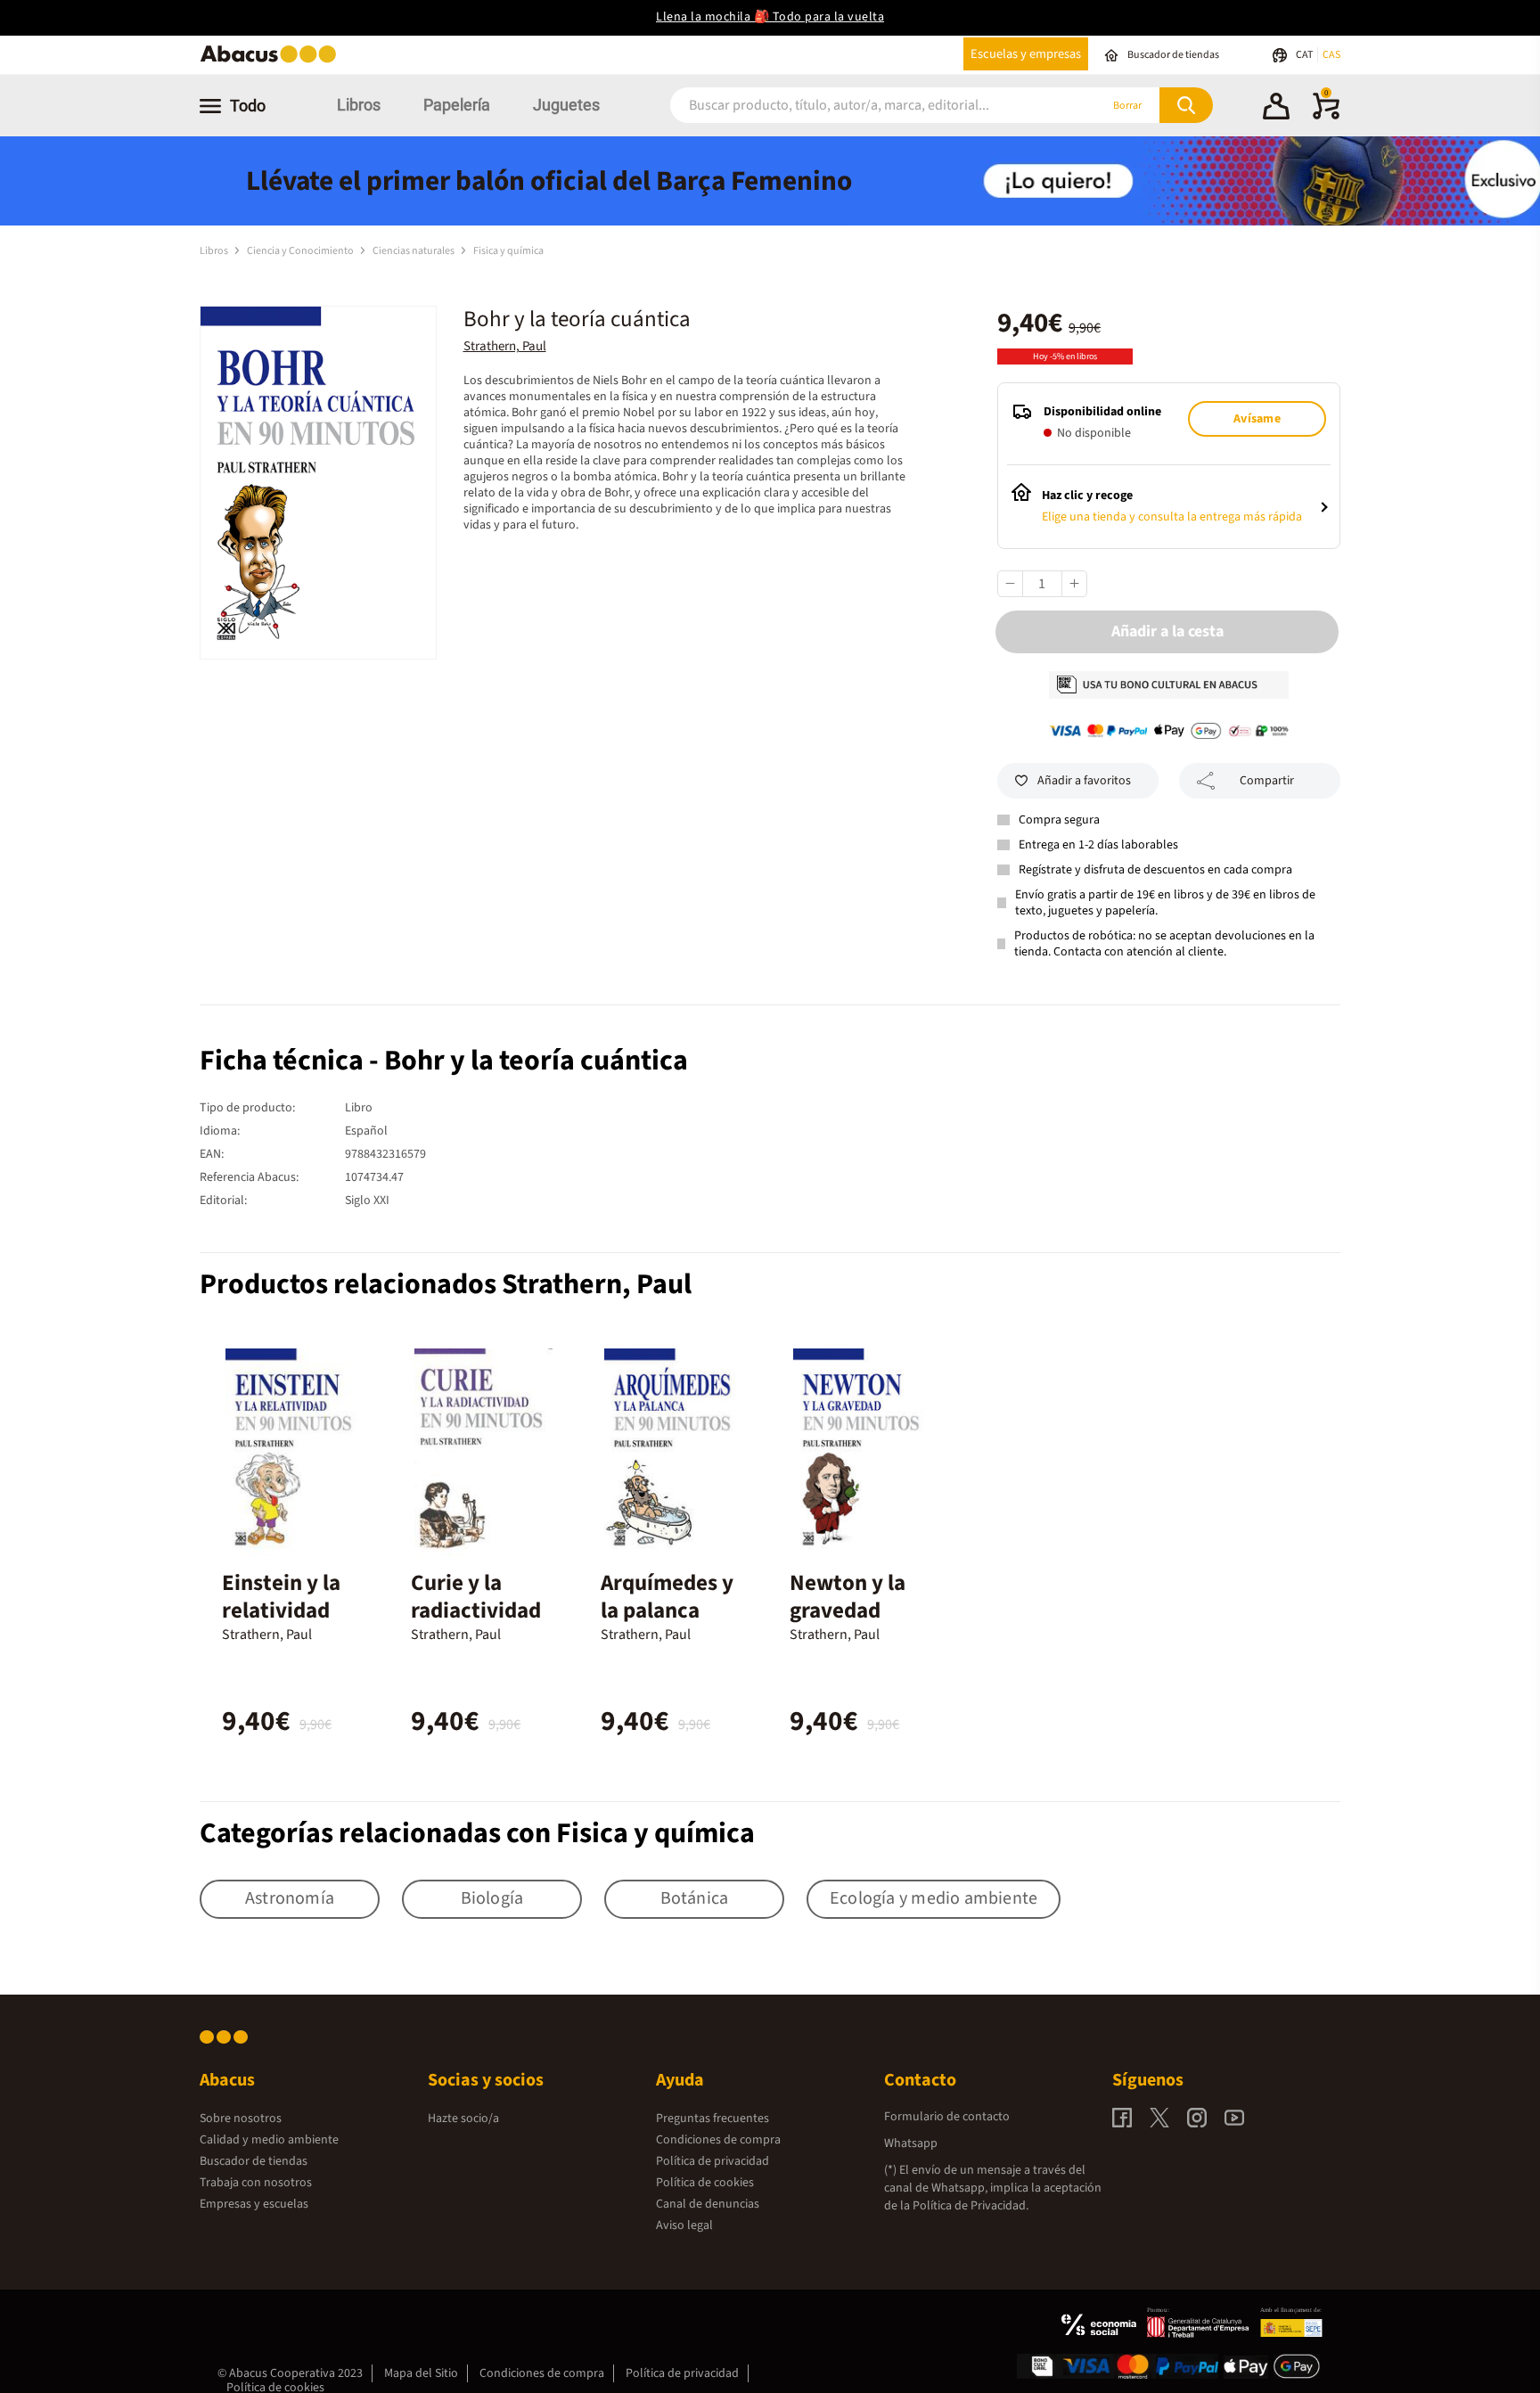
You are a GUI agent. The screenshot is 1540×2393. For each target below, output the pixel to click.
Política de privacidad (713, 2161)
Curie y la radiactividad (476, 1597)
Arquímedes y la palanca (667, 1597)
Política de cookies (705, 2183)
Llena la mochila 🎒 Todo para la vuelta (770, 17)
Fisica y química (508, 251)
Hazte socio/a (463, 2118)
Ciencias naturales (414, 251)
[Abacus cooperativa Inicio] (273, 61)
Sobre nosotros (241, 2118)
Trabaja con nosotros (256, 2183)
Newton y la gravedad (848, 1597)
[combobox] (861, 106)
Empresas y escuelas (254, 2204)
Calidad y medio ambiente (269, 2140)
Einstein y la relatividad (281, 1597)
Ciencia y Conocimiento (301, 251)
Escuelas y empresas (1026, 54)
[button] (1276, 109)
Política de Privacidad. (971, 2206)
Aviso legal (684, 2225)
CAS (1331, 55)
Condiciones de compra (718, 2140)
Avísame (1257, 419)
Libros (359, 105)
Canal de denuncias (708, 2204)
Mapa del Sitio (421, 2373)
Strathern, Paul (505, 346)
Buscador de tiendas (254, 2161)
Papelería (457, 105)
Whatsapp (911, 2143)
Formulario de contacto (947, 2117)
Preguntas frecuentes (713, 2118)
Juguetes (566, 105)
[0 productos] (1326, 116)
